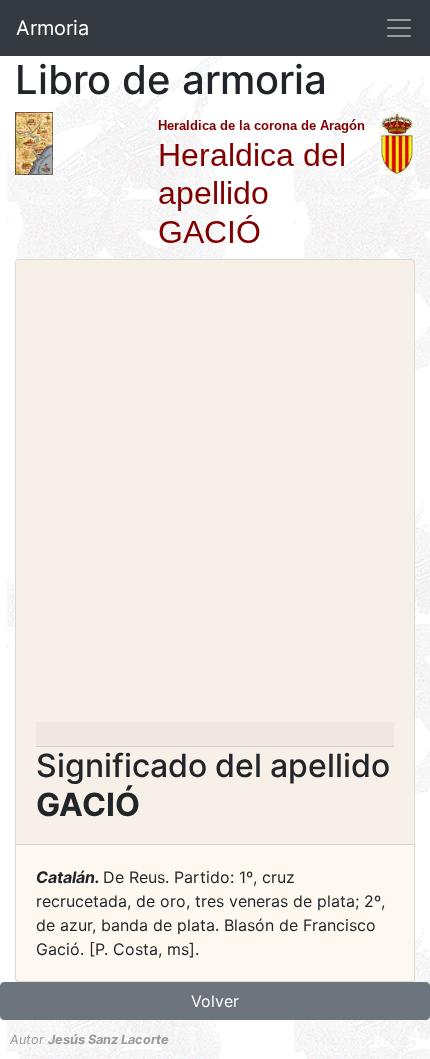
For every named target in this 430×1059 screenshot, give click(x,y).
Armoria (52, 28)
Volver (215, 1001)
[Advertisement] (215, 497)
